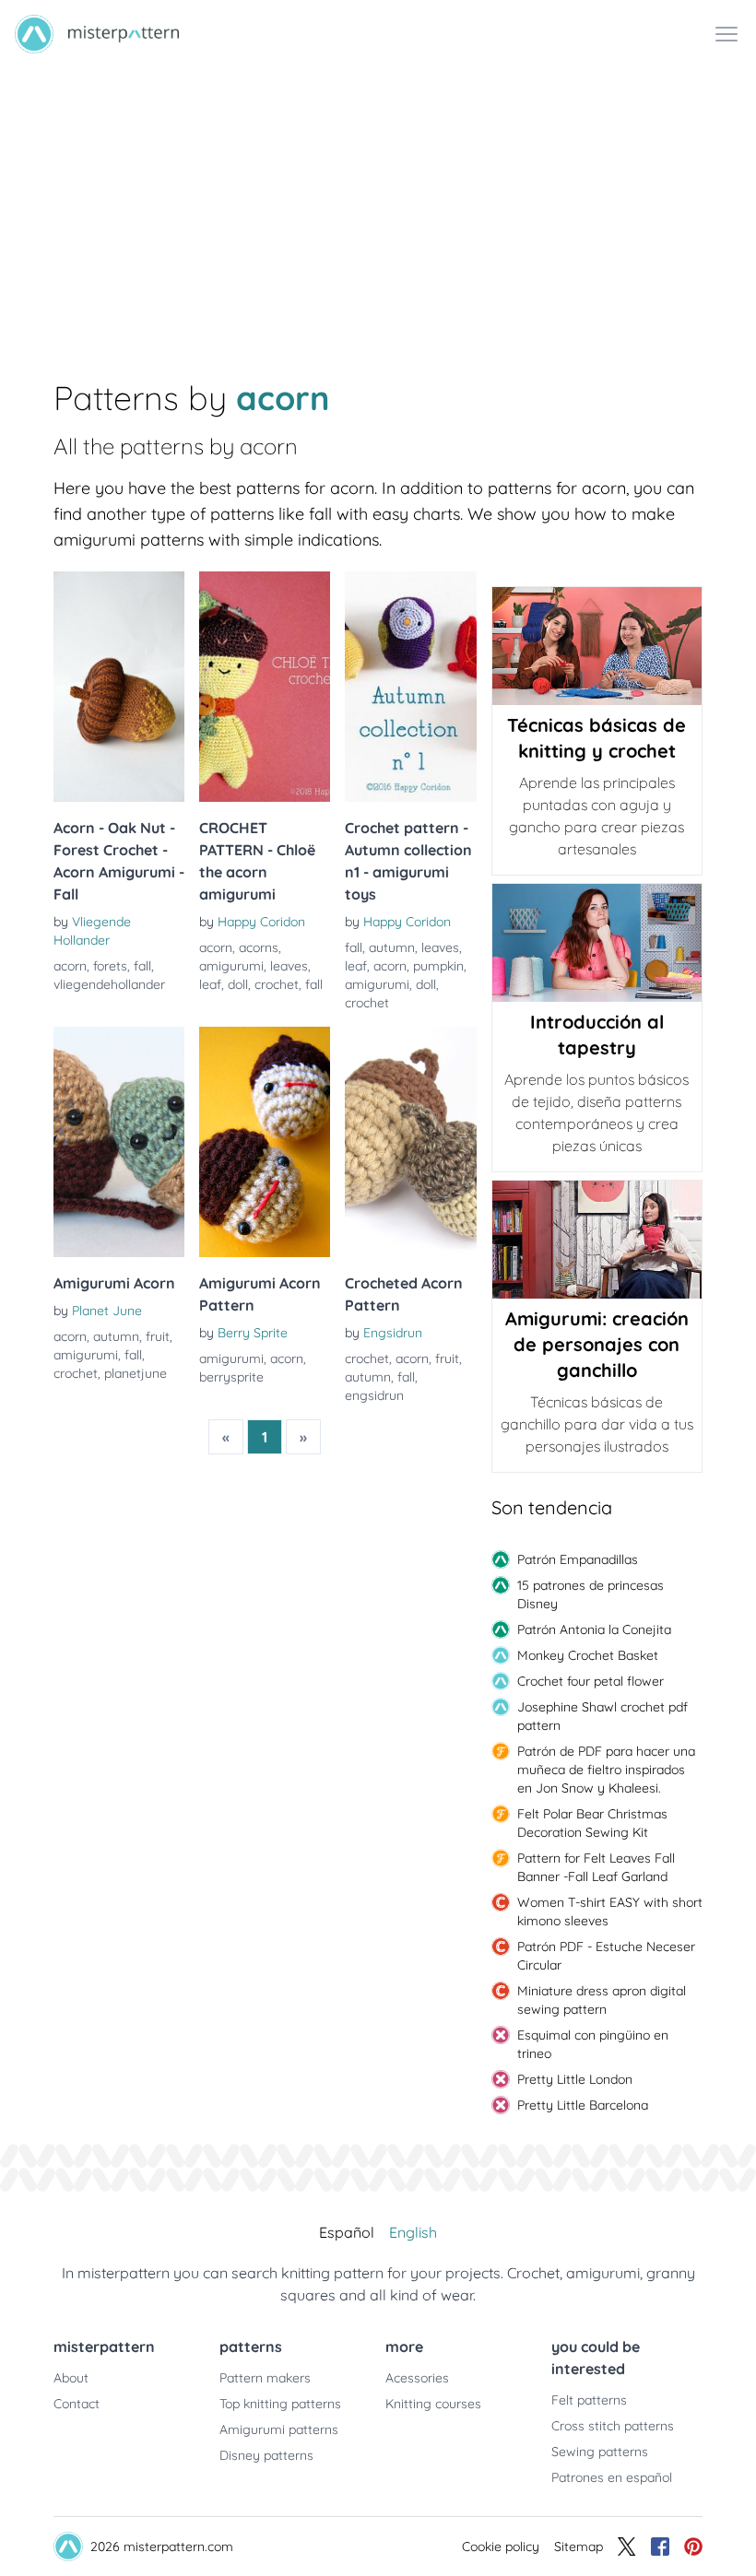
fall (142, 966)
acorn (70, 966)
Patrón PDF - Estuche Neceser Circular (606, 1956)
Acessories (417, 2378)
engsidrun (374, 1395)
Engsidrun (393, 1333)
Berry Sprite (253, 1333)
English (413, 2232)
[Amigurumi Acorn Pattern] (265, 1142)
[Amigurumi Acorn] (119, 1142)
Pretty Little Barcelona (583, 2105)
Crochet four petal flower (591, 1681)
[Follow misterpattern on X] (627, 2547)
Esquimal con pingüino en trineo (593, 2044)
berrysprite (231, 1377)
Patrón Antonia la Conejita (594, 1629)
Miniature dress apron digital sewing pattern (602, 2000)
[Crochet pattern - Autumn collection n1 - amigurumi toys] (410, 687)
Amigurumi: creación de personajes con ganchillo (597, 1344)
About (71, 2378)
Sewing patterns (600, 2452)
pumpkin (438, 966)
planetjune (136, 1373)
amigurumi (231, 966)
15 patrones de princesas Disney (591, 1594)
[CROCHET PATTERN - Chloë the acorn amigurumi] (265, 687)
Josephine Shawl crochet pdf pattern (602, 1716)
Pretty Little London (575, 2079)
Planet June (107, 1311)
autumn (392, 947)
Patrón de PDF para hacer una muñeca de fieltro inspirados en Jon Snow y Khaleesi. (606, 1770)
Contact (77, 2404)
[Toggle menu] (726, 34)
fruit (158, 1336)
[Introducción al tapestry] (597, 943)
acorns (259, 947)
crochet (277, 984)
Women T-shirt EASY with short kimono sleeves (610, 1911)
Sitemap (579, 2547)
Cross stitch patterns (613, 2426)
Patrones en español (612, 2477)
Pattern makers (265, 2378)
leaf (210, 984)
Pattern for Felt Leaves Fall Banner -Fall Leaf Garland (596, 1867)
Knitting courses (433, 2404)
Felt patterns (589, 2400)
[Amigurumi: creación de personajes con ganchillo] (597, 1240)
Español (347, 2232)
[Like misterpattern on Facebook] (660, 2547)
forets (110, 966)
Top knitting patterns (280, 2404)
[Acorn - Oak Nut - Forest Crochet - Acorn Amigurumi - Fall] (119, 687)
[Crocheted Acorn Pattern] (410, 1142)
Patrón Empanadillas (578, 1559)
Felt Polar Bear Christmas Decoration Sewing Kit (592, 1823)
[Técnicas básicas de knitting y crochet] (597, 646)
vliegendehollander (109, 984)
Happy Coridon (261, 922)
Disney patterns (266, 2455)
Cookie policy (501, 2547)
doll (238, 984)
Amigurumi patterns (279, 2429)
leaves (289, 966)
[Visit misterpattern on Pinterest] (693, 2547)
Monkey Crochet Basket (588, 1655)
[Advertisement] (378, 206)
